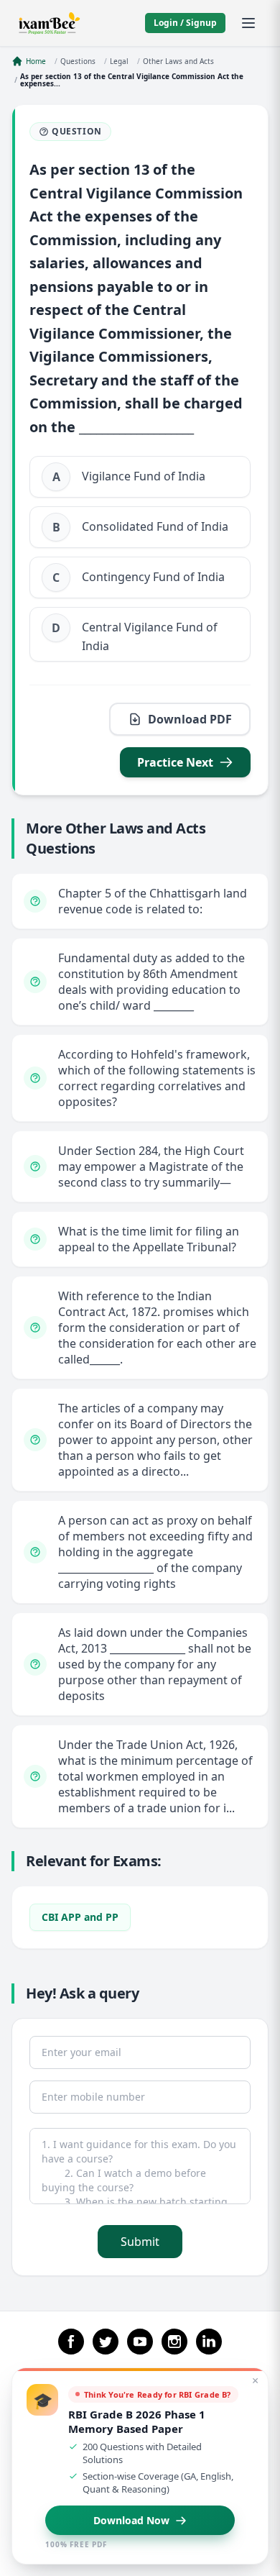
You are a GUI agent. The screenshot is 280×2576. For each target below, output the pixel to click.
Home (36, 61)
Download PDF (190, 719)
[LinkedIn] (209, 2342)
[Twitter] (106, 2342)
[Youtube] (140, 2342)
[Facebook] (71, 2342)
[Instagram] (174, 2342)
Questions (78, 61)
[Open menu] (248, 23)
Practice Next (175, 762)
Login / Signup (185, 23)
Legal (119, 61)
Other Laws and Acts (178, 61)
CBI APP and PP (80, 1917)
